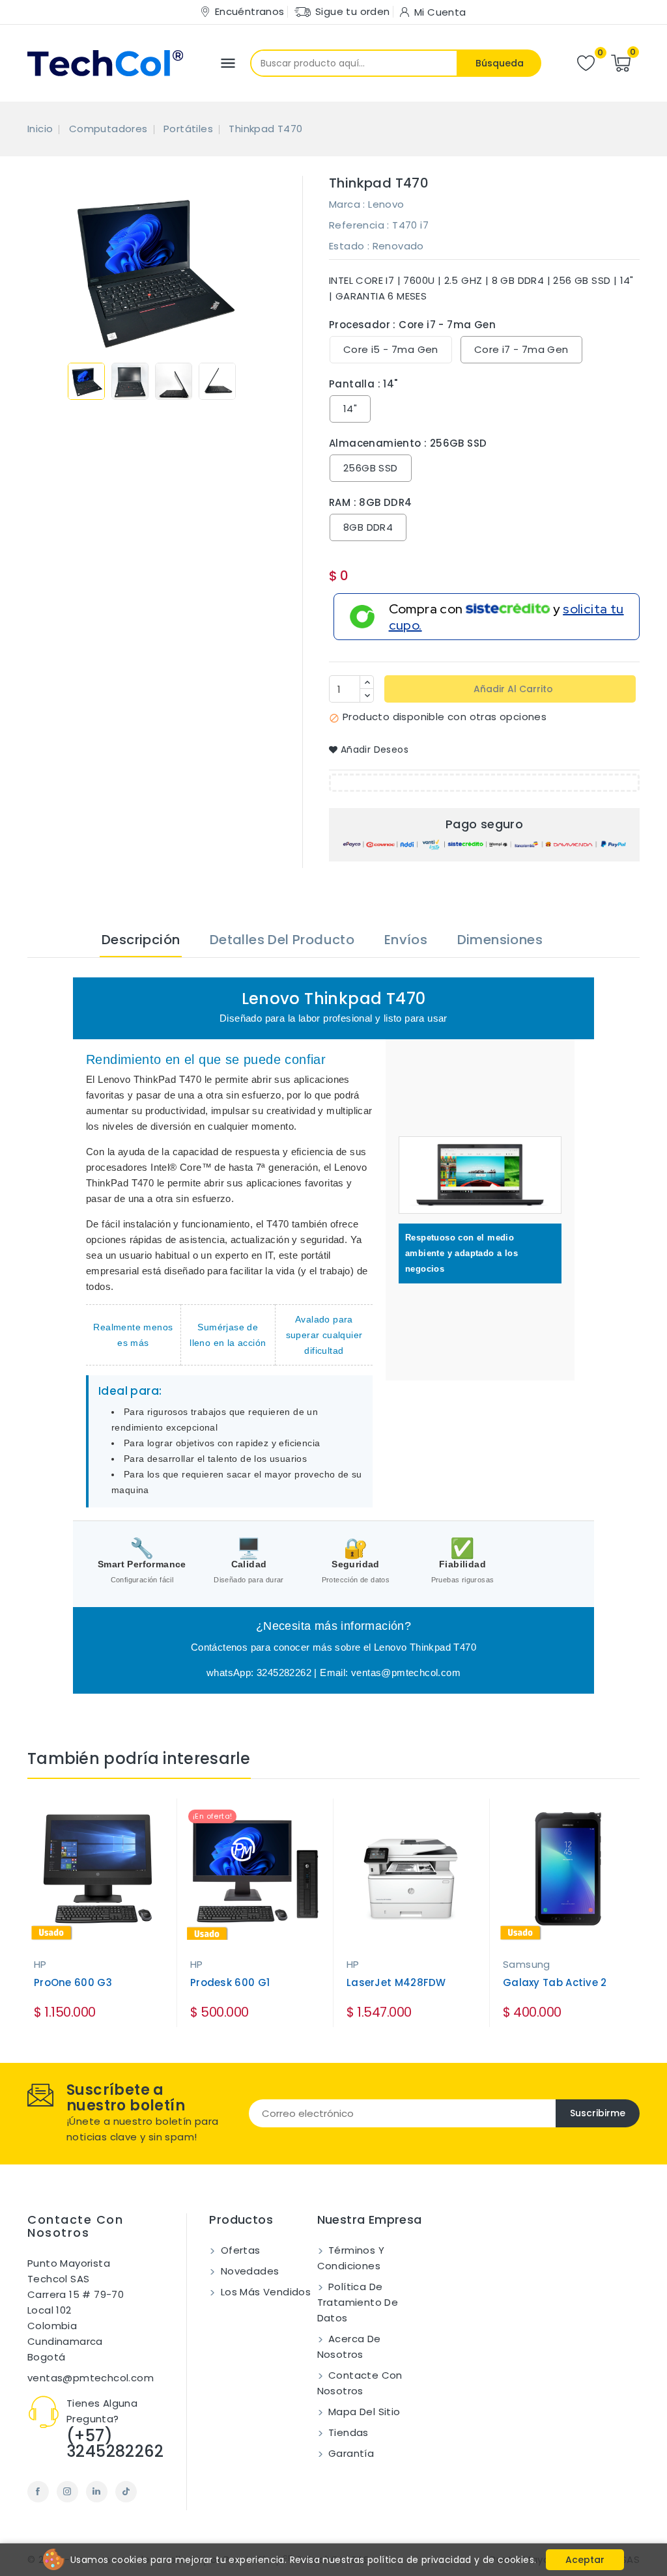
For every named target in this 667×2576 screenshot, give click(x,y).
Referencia (357, 225)
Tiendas (347, 2432)
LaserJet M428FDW (396, 1982)
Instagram (67, 2492)
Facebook (38, 2492)
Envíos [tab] (406, 940)
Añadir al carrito (512, 689)
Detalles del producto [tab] (282, 940)
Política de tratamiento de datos (358, 2302)
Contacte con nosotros (75, 2226)
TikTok (126, 2492)
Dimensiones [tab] (500, 940)
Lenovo (386, 204)
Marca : (347, 204)
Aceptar (585, 2560)
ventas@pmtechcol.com (91, 2378)
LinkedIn (97, 2492)
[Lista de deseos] (586, 63)
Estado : (349, 246)
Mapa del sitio (363, 2412)
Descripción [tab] (141, 940)
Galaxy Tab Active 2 (555, 1982)
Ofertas (239, 2250)
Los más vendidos (264, 2292)
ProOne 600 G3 (73, 1982)
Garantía (350, 2453)
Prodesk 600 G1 (230, 1982)
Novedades (248, 2271)
